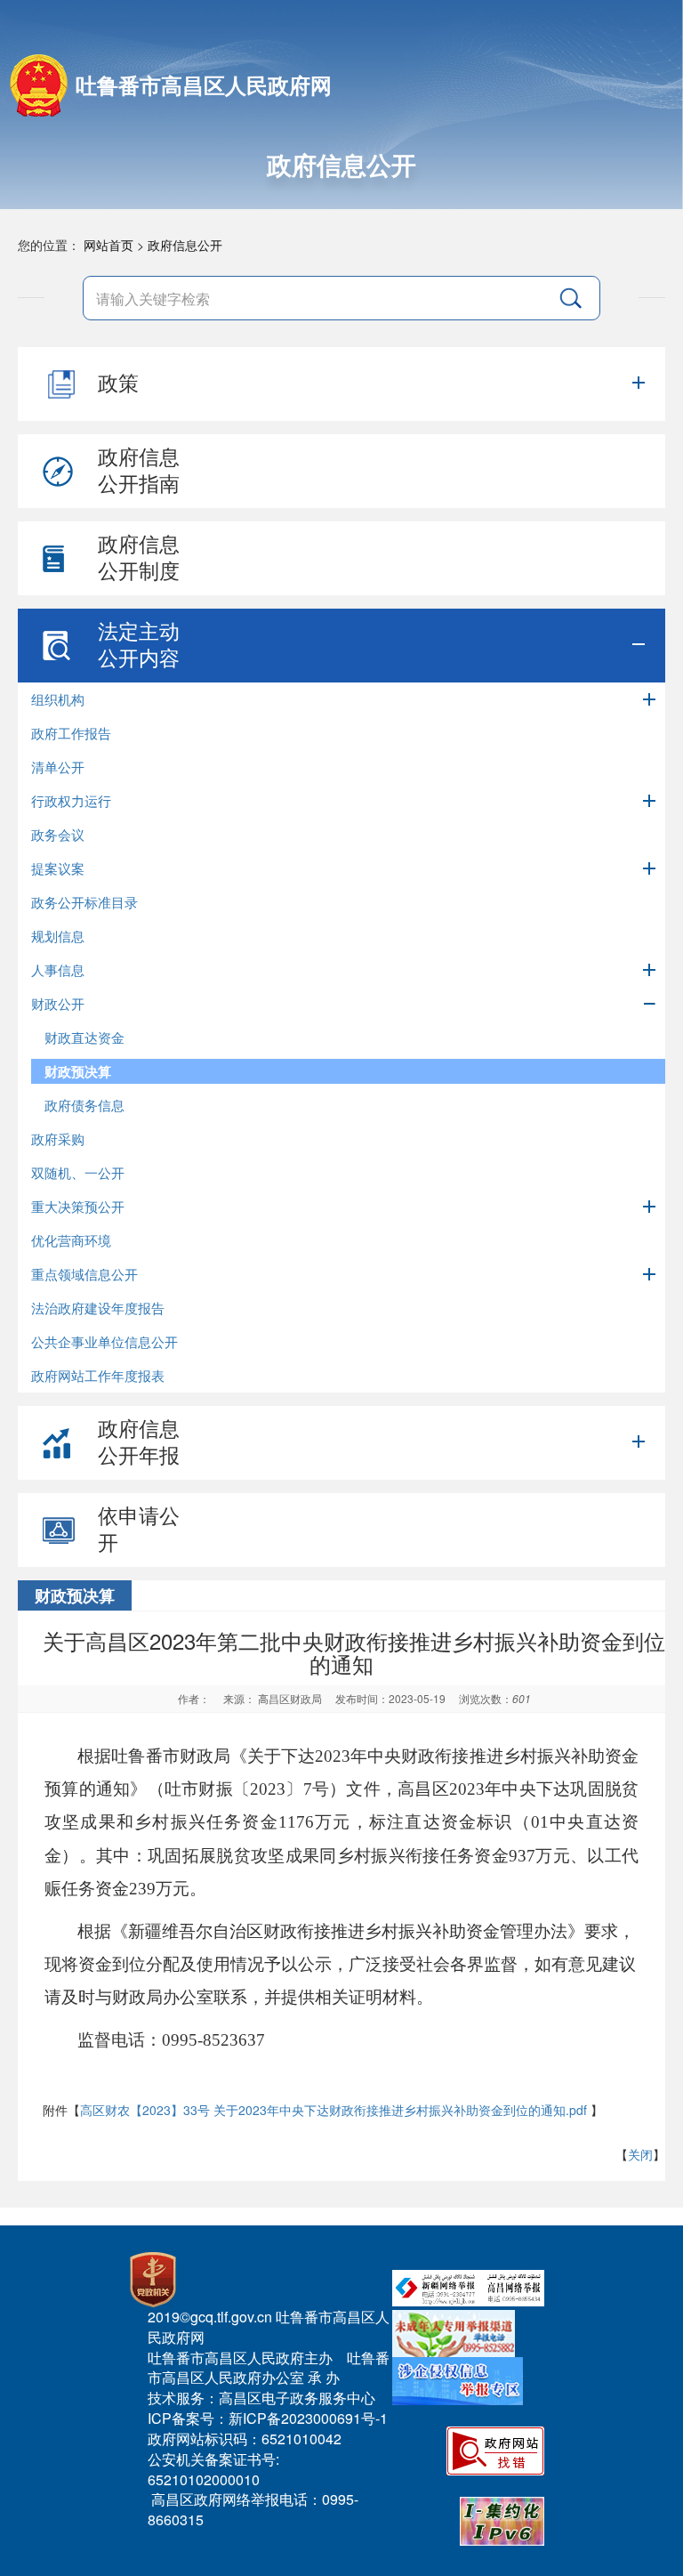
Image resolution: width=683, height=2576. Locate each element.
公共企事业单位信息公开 (104, 1341)
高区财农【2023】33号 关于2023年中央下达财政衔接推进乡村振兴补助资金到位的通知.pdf (333, 2110)
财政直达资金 (84, 1037)
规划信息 (58, 936)
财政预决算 (78, 1071)
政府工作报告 (71, 733)
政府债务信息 (84, 1105)
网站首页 (108, 245)
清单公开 (58, 767)
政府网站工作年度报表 (98, 1375)
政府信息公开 (185, 245)
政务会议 (58, 834)
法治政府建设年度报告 (98, 1308)
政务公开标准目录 (84, 902)
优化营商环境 (71, 1240)
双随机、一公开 (78, 1172)
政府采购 (58, 1139)
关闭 (640, 2154)
